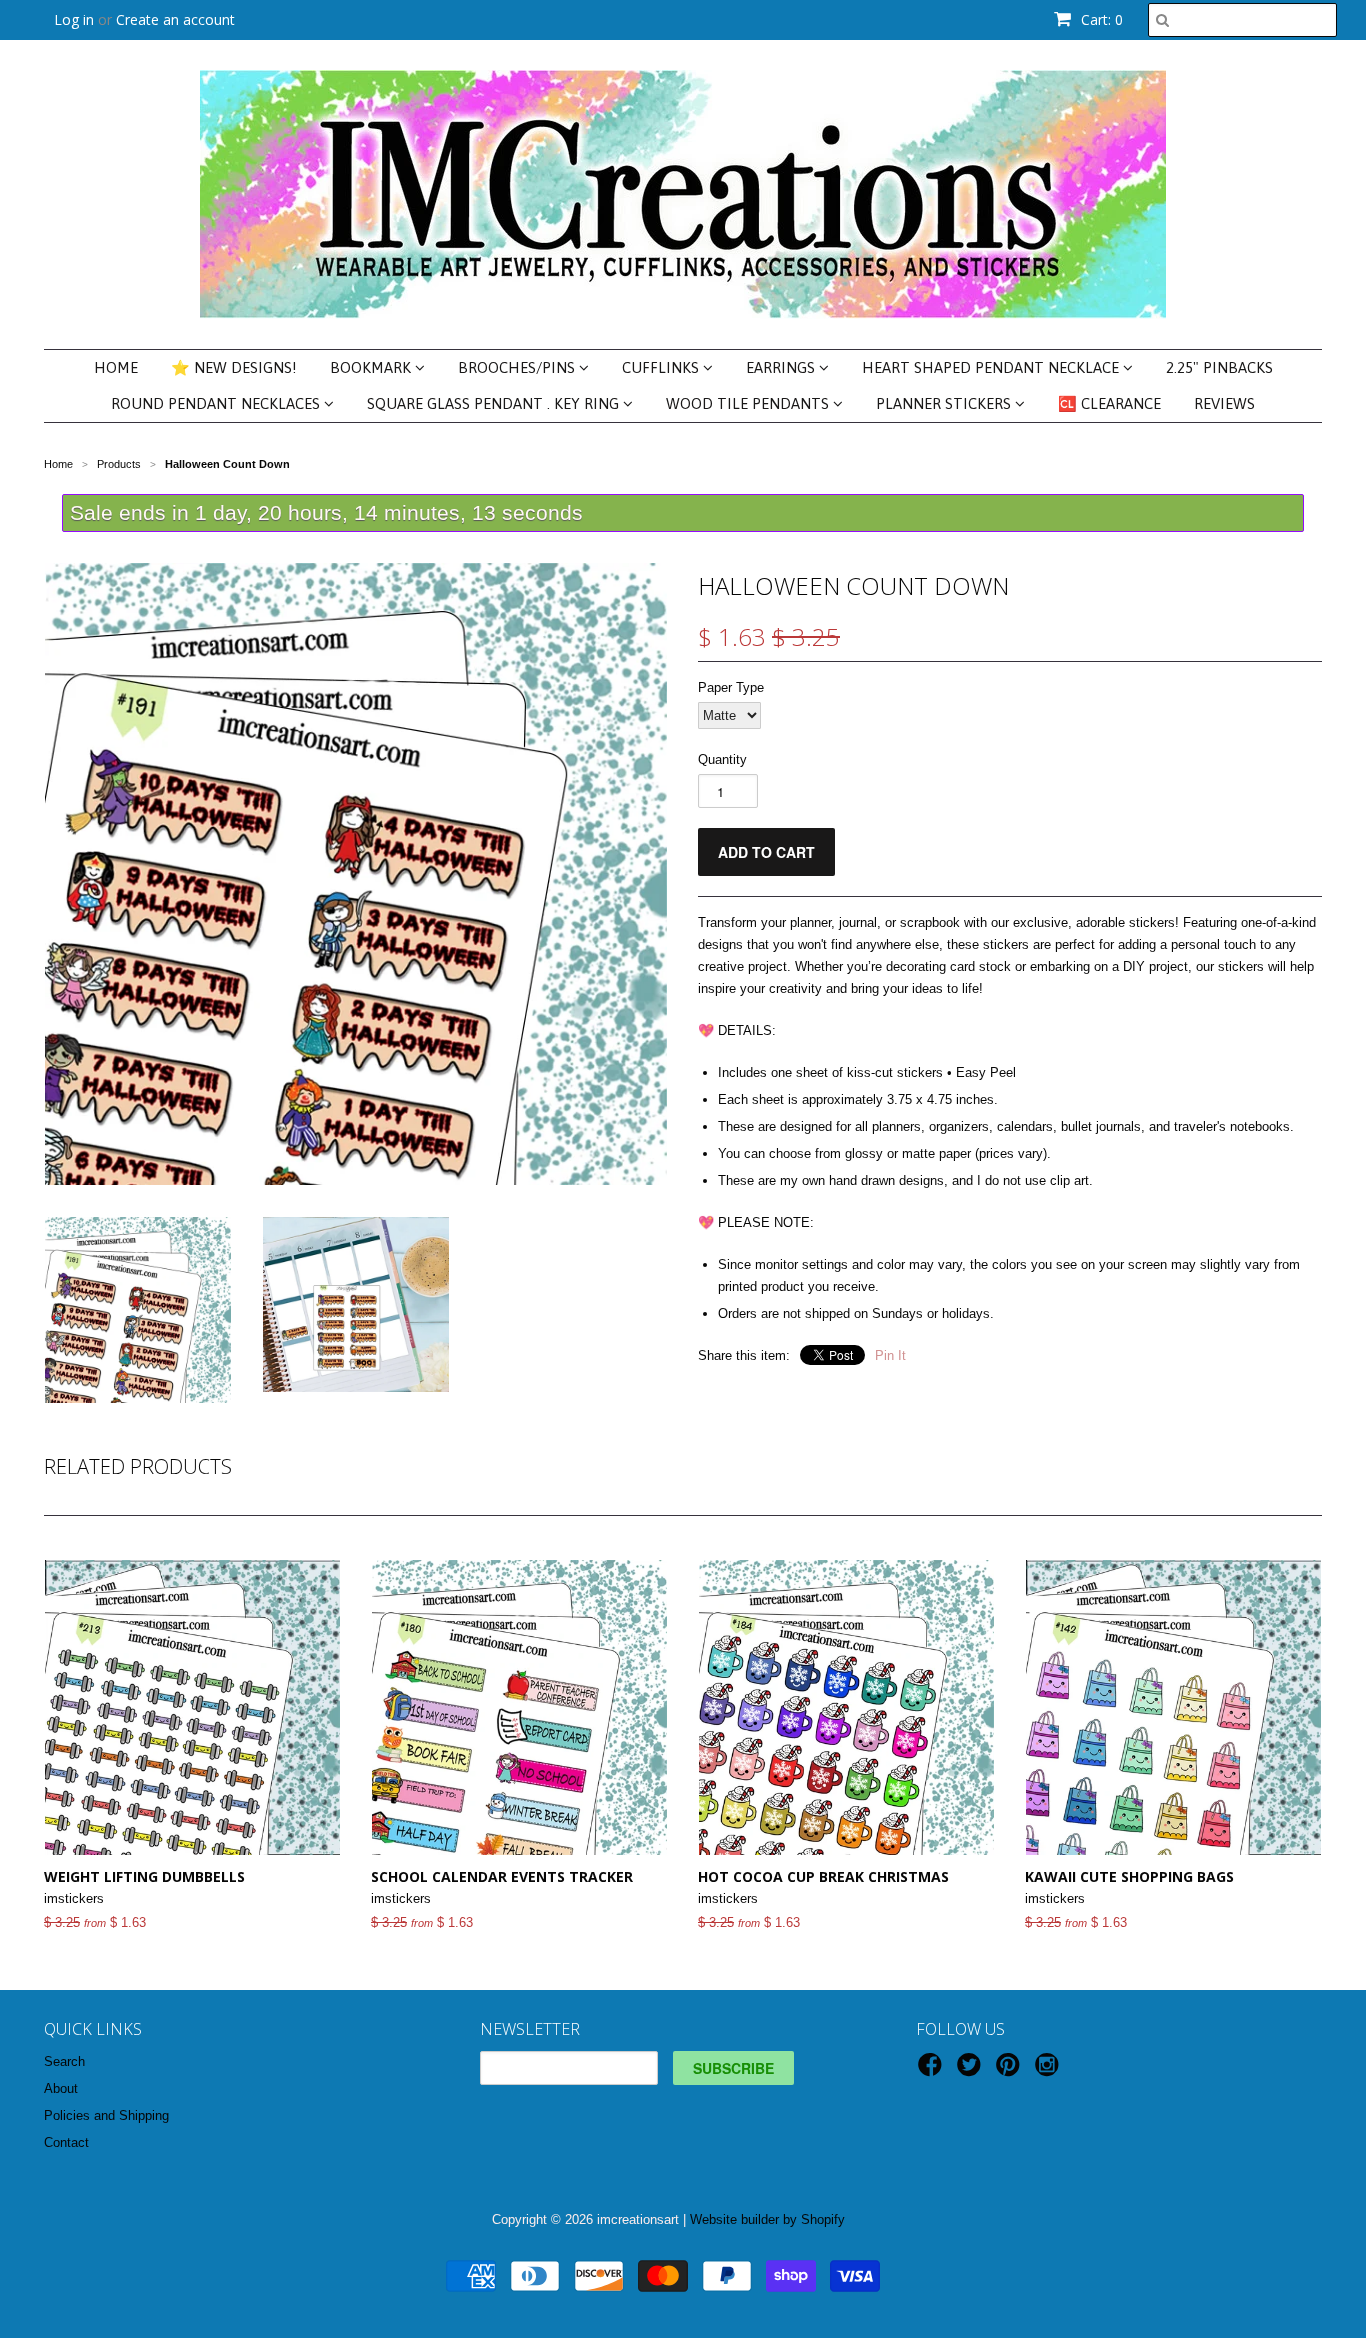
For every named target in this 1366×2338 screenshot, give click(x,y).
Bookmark (372, 367)
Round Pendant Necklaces (217, 403)
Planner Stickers (945, 403)
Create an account (175, 19)
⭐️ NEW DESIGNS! (234, 367)
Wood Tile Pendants (749, 403)
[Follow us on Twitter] (972, 2071)
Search (64, 2061)
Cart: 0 (1100, 19)
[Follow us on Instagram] (1050, 2071)
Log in (74, 19)
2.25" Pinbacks (1219, 367)
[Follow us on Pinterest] (1011, 2071)
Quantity (722, 759)
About (61, 2088)
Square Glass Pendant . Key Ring (495, 403)
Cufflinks (662, 367)
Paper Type (731, 687)
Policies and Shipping (106, 2115)
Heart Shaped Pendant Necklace (992, 367)
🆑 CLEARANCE (1109, 403)
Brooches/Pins (518, 367)
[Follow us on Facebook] (933, 2071)
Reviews (1224, 403)
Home (116, 367)
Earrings (782, 367)
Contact (66, 2142)
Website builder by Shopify (767, 2219)
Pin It (890, 1355)
